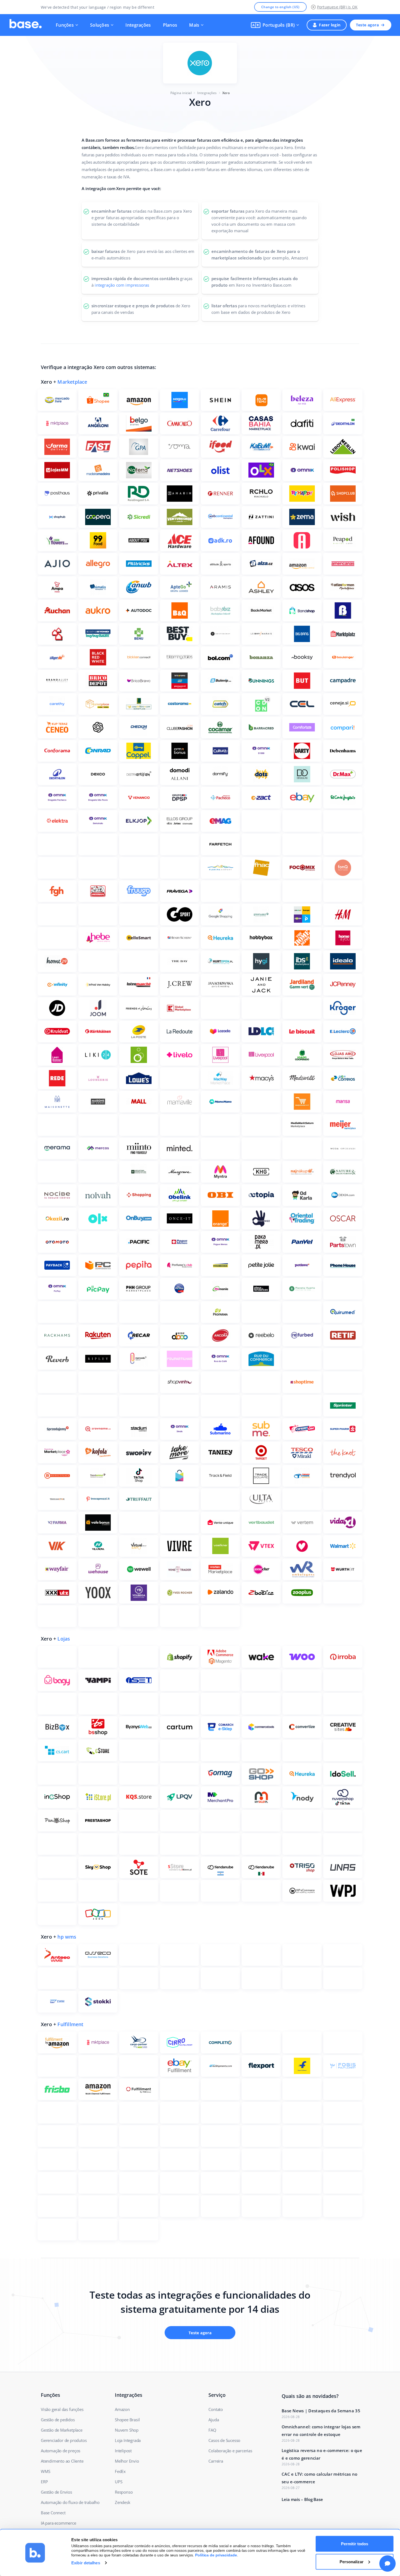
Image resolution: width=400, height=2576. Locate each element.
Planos (170, 25)
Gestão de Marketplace (62, 2430)
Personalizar (352, 2561)
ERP (44, 2482)
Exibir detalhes (86, 2563)
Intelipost (123, 2451)
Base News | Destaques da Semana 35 (321, 2411)
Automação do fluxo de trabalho (70, 2502)
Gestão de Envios (56, 2492)
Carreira (216, 2461)
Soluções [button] (100, 25)
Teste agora (367, 25)
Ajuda (214, 2420)
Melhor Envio (127, 2461)
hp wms (67, 1937)
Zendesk (123, 2502)
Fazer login (330, 25)
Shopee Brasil (127, 2420)
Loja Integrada (128, 2440)
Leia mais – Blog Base (302, 2499)
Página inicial (181, 93)
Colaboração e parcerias (230, 2451)
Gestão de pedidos (58, 2420)
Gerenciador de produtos (64, 2440)
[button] (275, 25)
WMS (45, 2471)
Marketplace (72, 382)
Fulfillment (70, 2024)
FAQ (212, 2430)
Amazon (122, 2409)
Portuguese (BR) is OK (337, 7)
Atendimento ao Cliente (62, 2461)
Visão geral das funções (62, 2409)
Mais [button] (194, 25)
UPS (119, 2482)
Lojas (64, 1639)
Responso (124, 2492)
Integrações (138, 25)
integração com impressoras (122, 285)
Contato (216, 2409)
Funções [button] (65, 25)
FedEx (120, 2471)
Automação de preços (61, 2451)
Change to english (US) (280, 7)
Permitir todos (355, 2544)
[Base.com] (26, 25)
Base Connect (53, 2513)
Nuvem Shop (127, 2430)
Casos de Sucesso (224, 2440)
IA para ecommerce (59, 2523)
